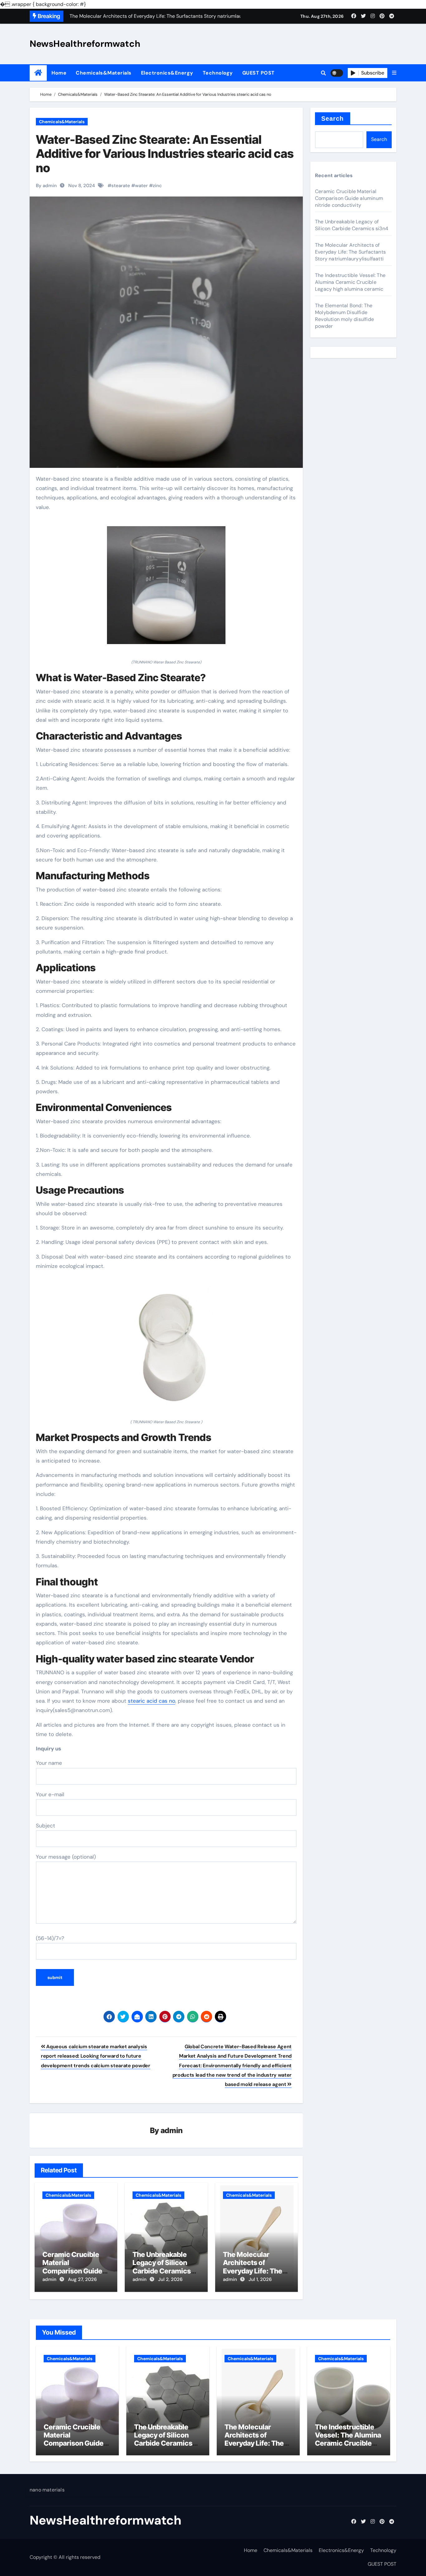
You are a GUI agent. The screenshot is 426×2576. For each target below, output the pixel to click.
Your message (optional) (66, 1857)
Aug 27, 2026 (82, 2279)
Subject (46, 1826)
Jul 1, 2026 (260, 2279)
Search (333, 119)
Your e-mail (50, 1794)
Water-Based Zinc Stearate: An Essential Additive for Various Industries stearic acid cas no (165, 154)
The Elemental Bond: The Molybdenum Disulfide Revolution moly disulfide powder (344, 316)
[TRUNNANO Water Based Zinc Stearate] (166, 589)
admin (172, 2130)
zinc (157, 186)
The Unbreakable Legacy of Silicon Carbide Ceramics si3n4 (162, 2267)
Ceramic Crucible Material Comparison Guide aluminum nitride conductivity (72, 2271)
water (141, 186)
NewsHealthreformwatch (85, 44)
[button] (394, 73)
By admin (46, 186)
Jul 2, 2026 (170, 2279)
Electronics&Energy (167, 73)
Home (59, 73)
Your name (49, 1763)
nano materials (47, 2490)
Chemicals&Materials (104, 73)
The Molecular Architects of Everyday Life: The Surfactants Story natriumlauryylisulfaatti (350, 252)
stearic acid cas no (152, 1701)
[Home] (38, 73)
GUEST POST (259, 73)
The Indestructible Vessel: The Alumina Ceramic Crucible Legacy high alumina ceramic (350, 282)
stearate (121, 186)
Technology (218, 73)
